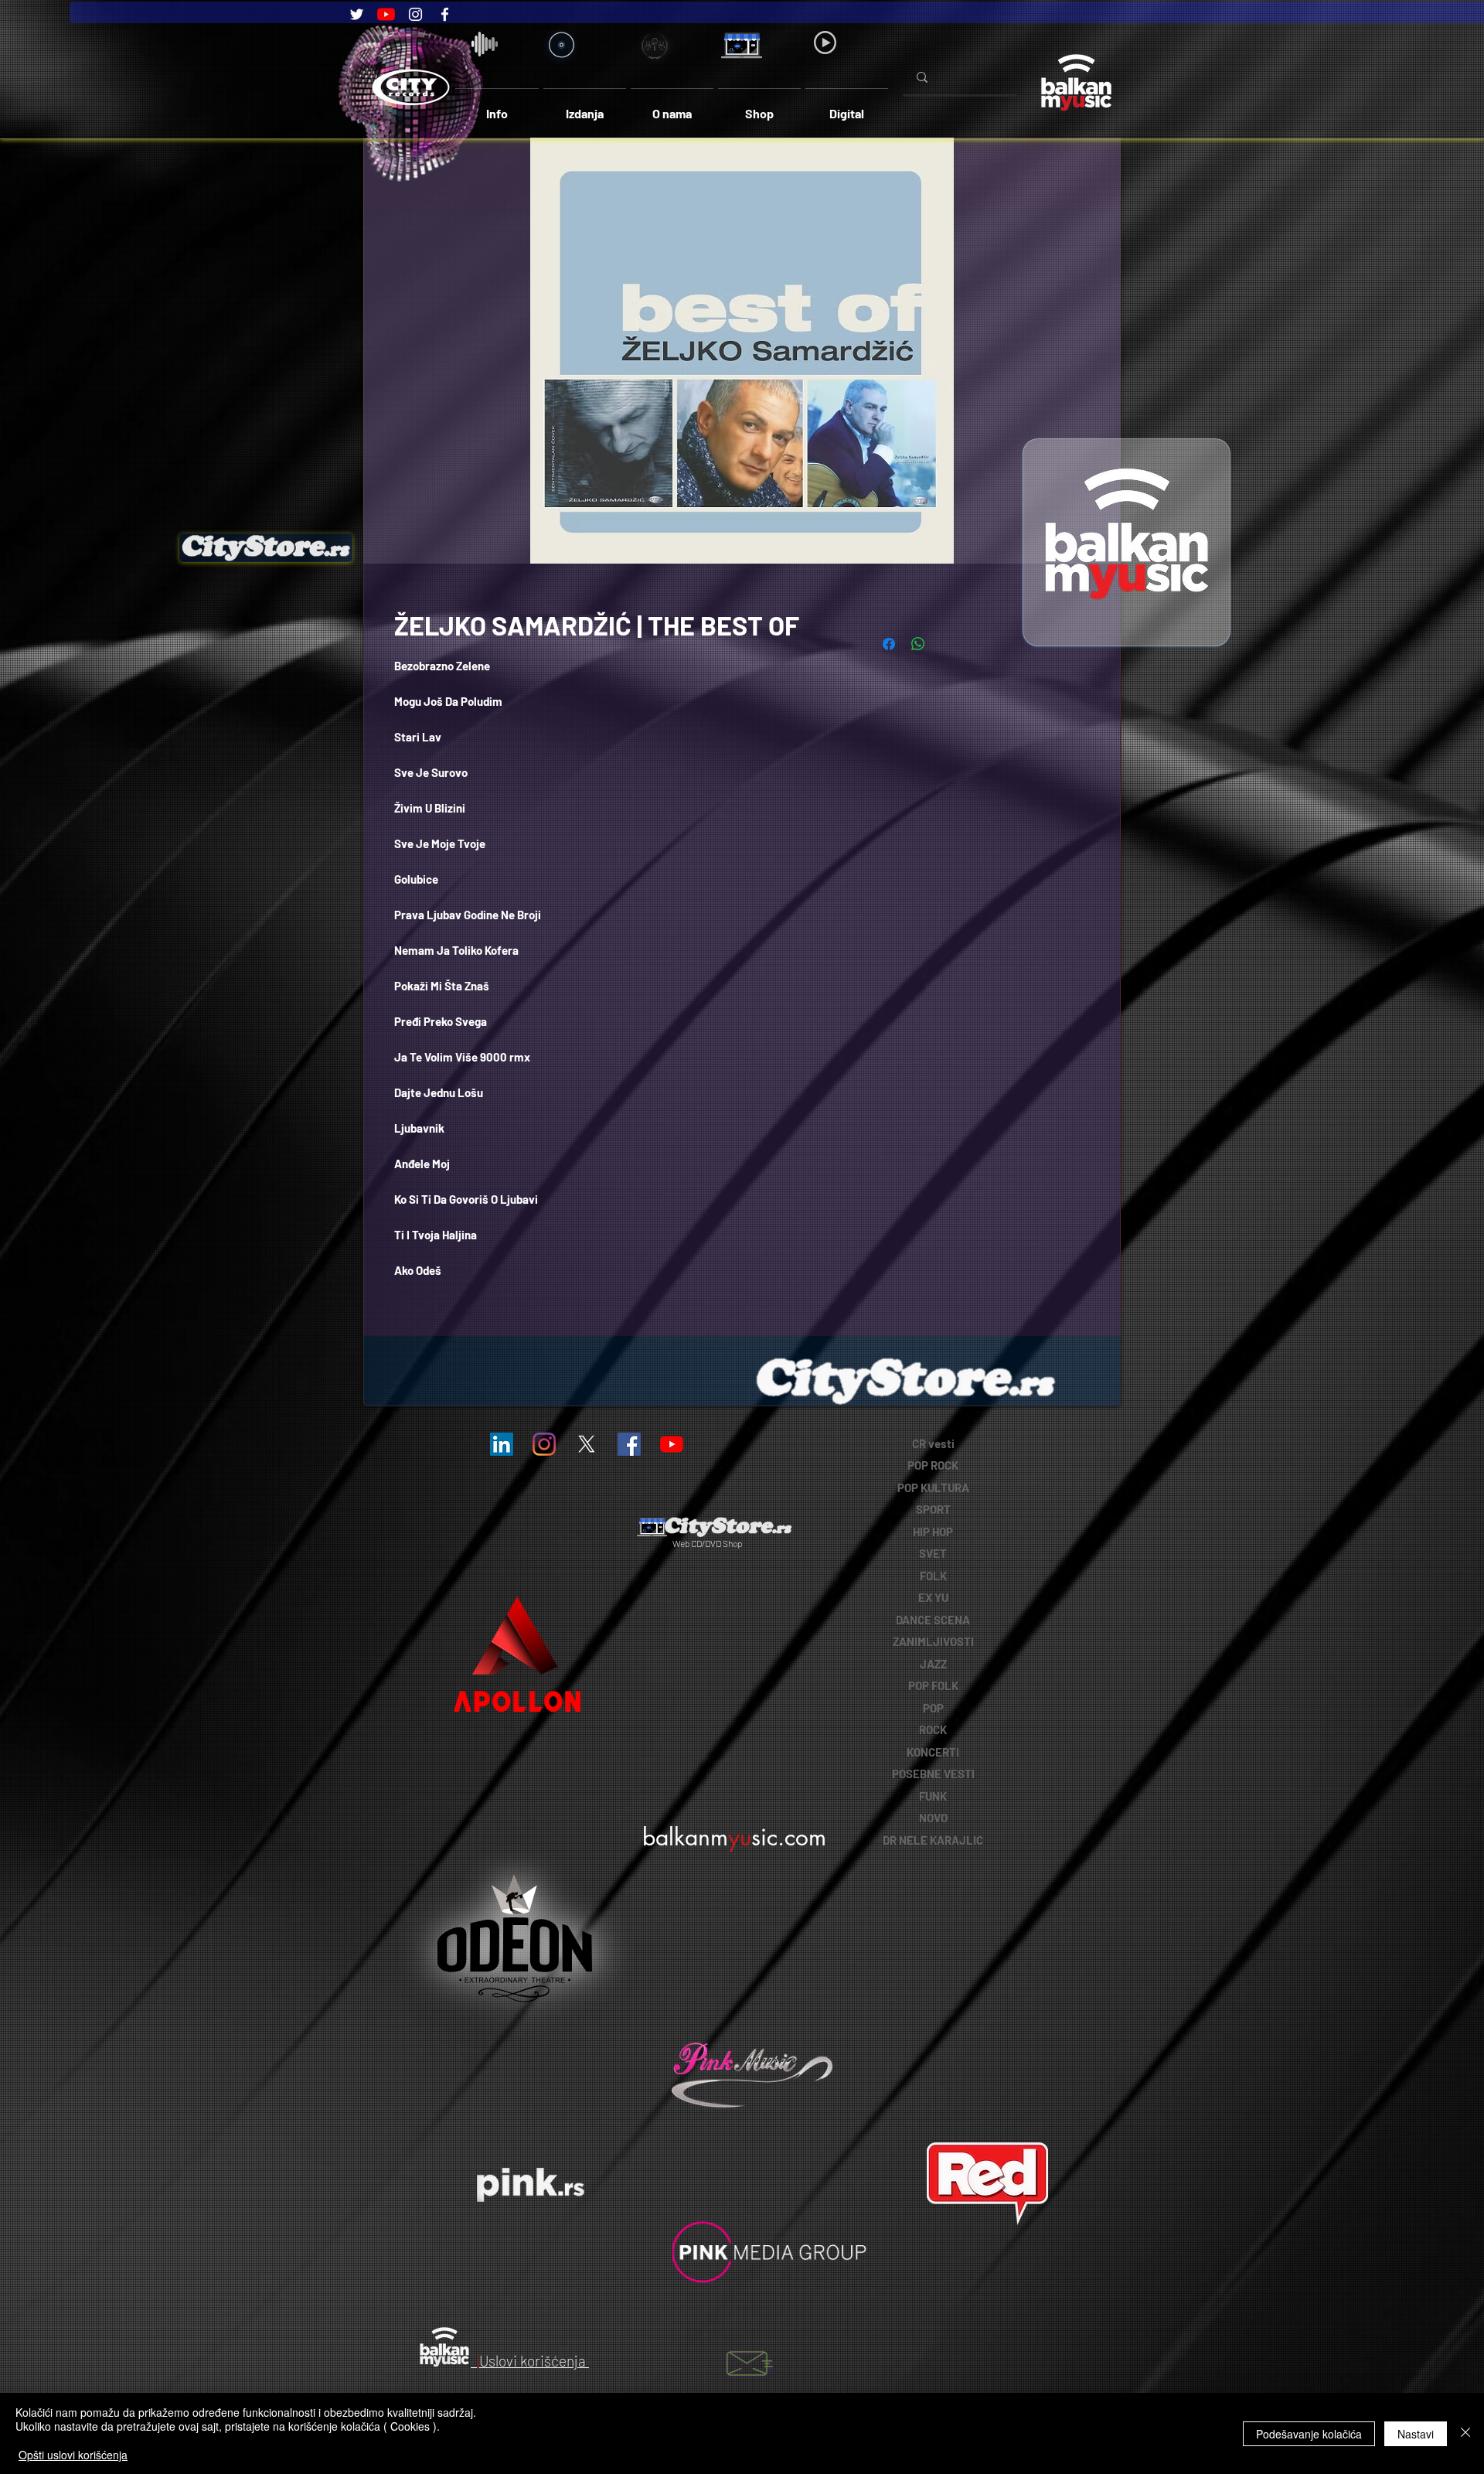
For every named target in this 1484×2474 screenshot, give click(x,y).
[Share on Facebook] (889, 644)
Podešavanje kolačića (1309, 2434)
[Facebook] (445, 14)
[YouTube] (386, 14)
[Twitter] (357, 14)
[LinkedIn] (502, 1444)
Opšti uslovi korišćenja (73, 2455)
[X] (587, 1444)
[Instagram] (415, 14)
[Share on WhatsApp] (918, 644)
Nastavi (1416, 2434)
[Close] (1465, 2433)
